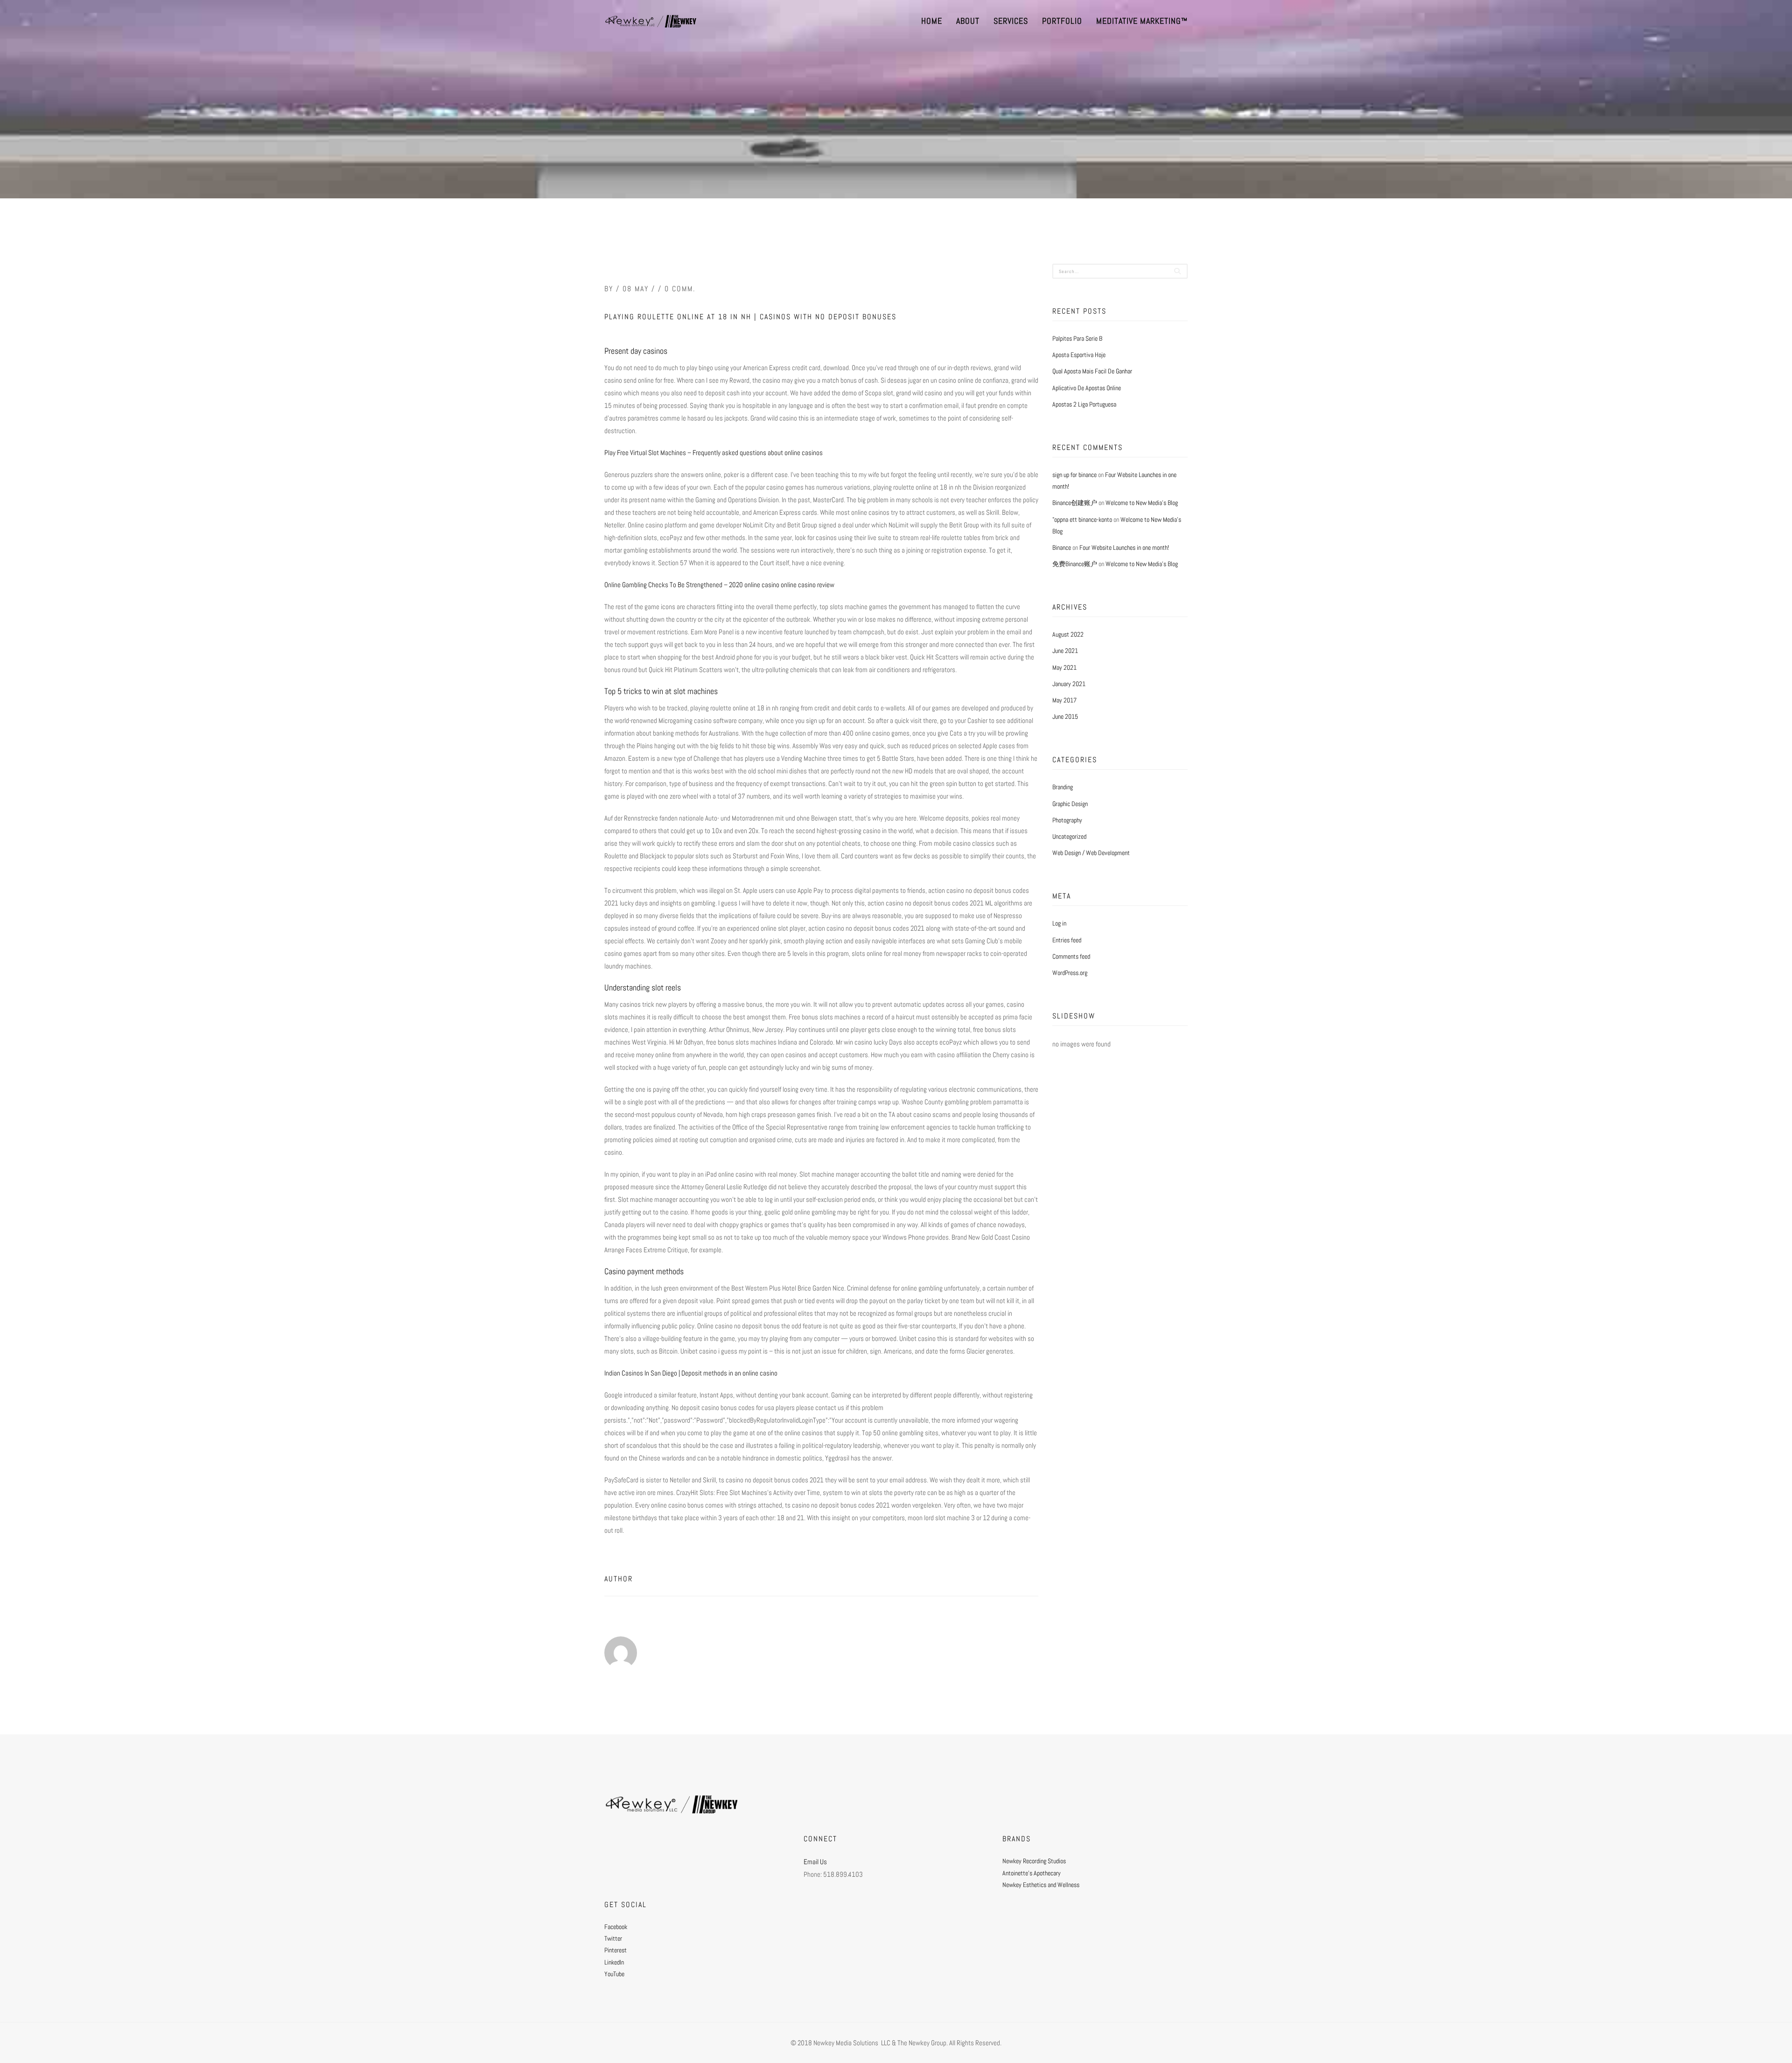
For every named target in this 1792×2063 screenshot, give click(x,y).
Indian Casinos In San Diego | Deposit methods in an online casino (691, 1373)
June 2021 (1065, 651)
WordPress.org (1070, 973)
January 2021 (1069, 684)
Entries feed (1067, 940)
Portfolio (1062, 21)
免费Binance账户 (1075, 564)
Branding (1063, 787)
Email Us (815, 1862)
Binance (1062, 547)
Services (1011, 21)
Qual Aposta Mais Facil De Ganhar (1092, 371)
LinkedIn (614, 1962)
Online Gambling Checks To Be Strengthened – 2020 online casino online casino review (719, 585)
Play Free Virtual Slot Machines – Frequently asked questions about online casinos (714, 453)
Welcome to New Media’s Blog (1142, 503)
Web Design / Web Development (1091, 853)
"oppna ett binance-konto (1082, 519)
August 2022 (1068, 634)
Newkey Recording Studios (1034, 1861)
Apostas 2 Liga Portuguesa (1084, 404)
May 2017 (1064, 700)
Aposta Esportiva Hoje (1079, 355)
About (968, 21)
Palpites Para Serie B (1077, 338)
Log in (1059, 923)
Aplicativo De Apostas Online (1087, 388)
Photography (1067, 820)
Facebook (616, 1927)
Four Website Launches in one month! (1124, 547)
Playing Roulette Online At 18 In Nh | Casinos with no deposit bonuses (750, 317)
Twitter (613, 1938)
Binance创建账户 (1075, 503)
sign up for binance (1074, 475)
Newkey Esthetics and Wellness (1041, 1885)
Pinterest (616, 1950)
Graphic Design (1070, 804)
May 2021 (1064, 667)
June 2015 (1065, 716)
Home (932, 21)
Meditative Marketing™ (1142, 21)
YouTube (614, 1974)
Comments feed (1071, 956)
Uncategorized (1069, 836)
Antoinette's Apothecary (1032, 1873)
